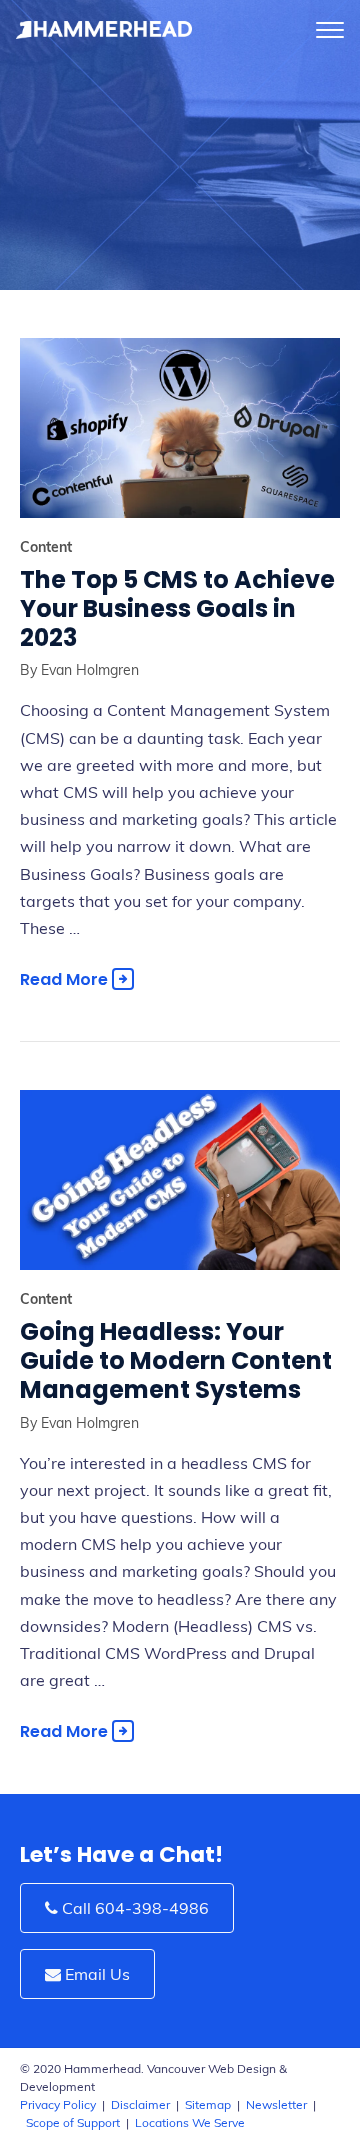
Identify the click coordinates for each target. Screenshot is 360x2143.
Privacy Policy (58, 2104)
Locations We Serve (190, 2122)
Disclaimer (140, 2104)
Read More (66, 979)
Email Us (95, 1974)
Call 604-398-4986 (133, 1908)
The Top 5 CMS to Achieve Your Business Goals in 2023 (177, 608)
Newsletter (276, 2104)
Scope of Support (73, 2122)
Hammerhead (105, 30)
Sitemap (208, 2104)
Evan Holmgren (88, 670)
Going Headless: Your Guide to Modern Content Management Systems (176, 1360)
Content (46, 547)
